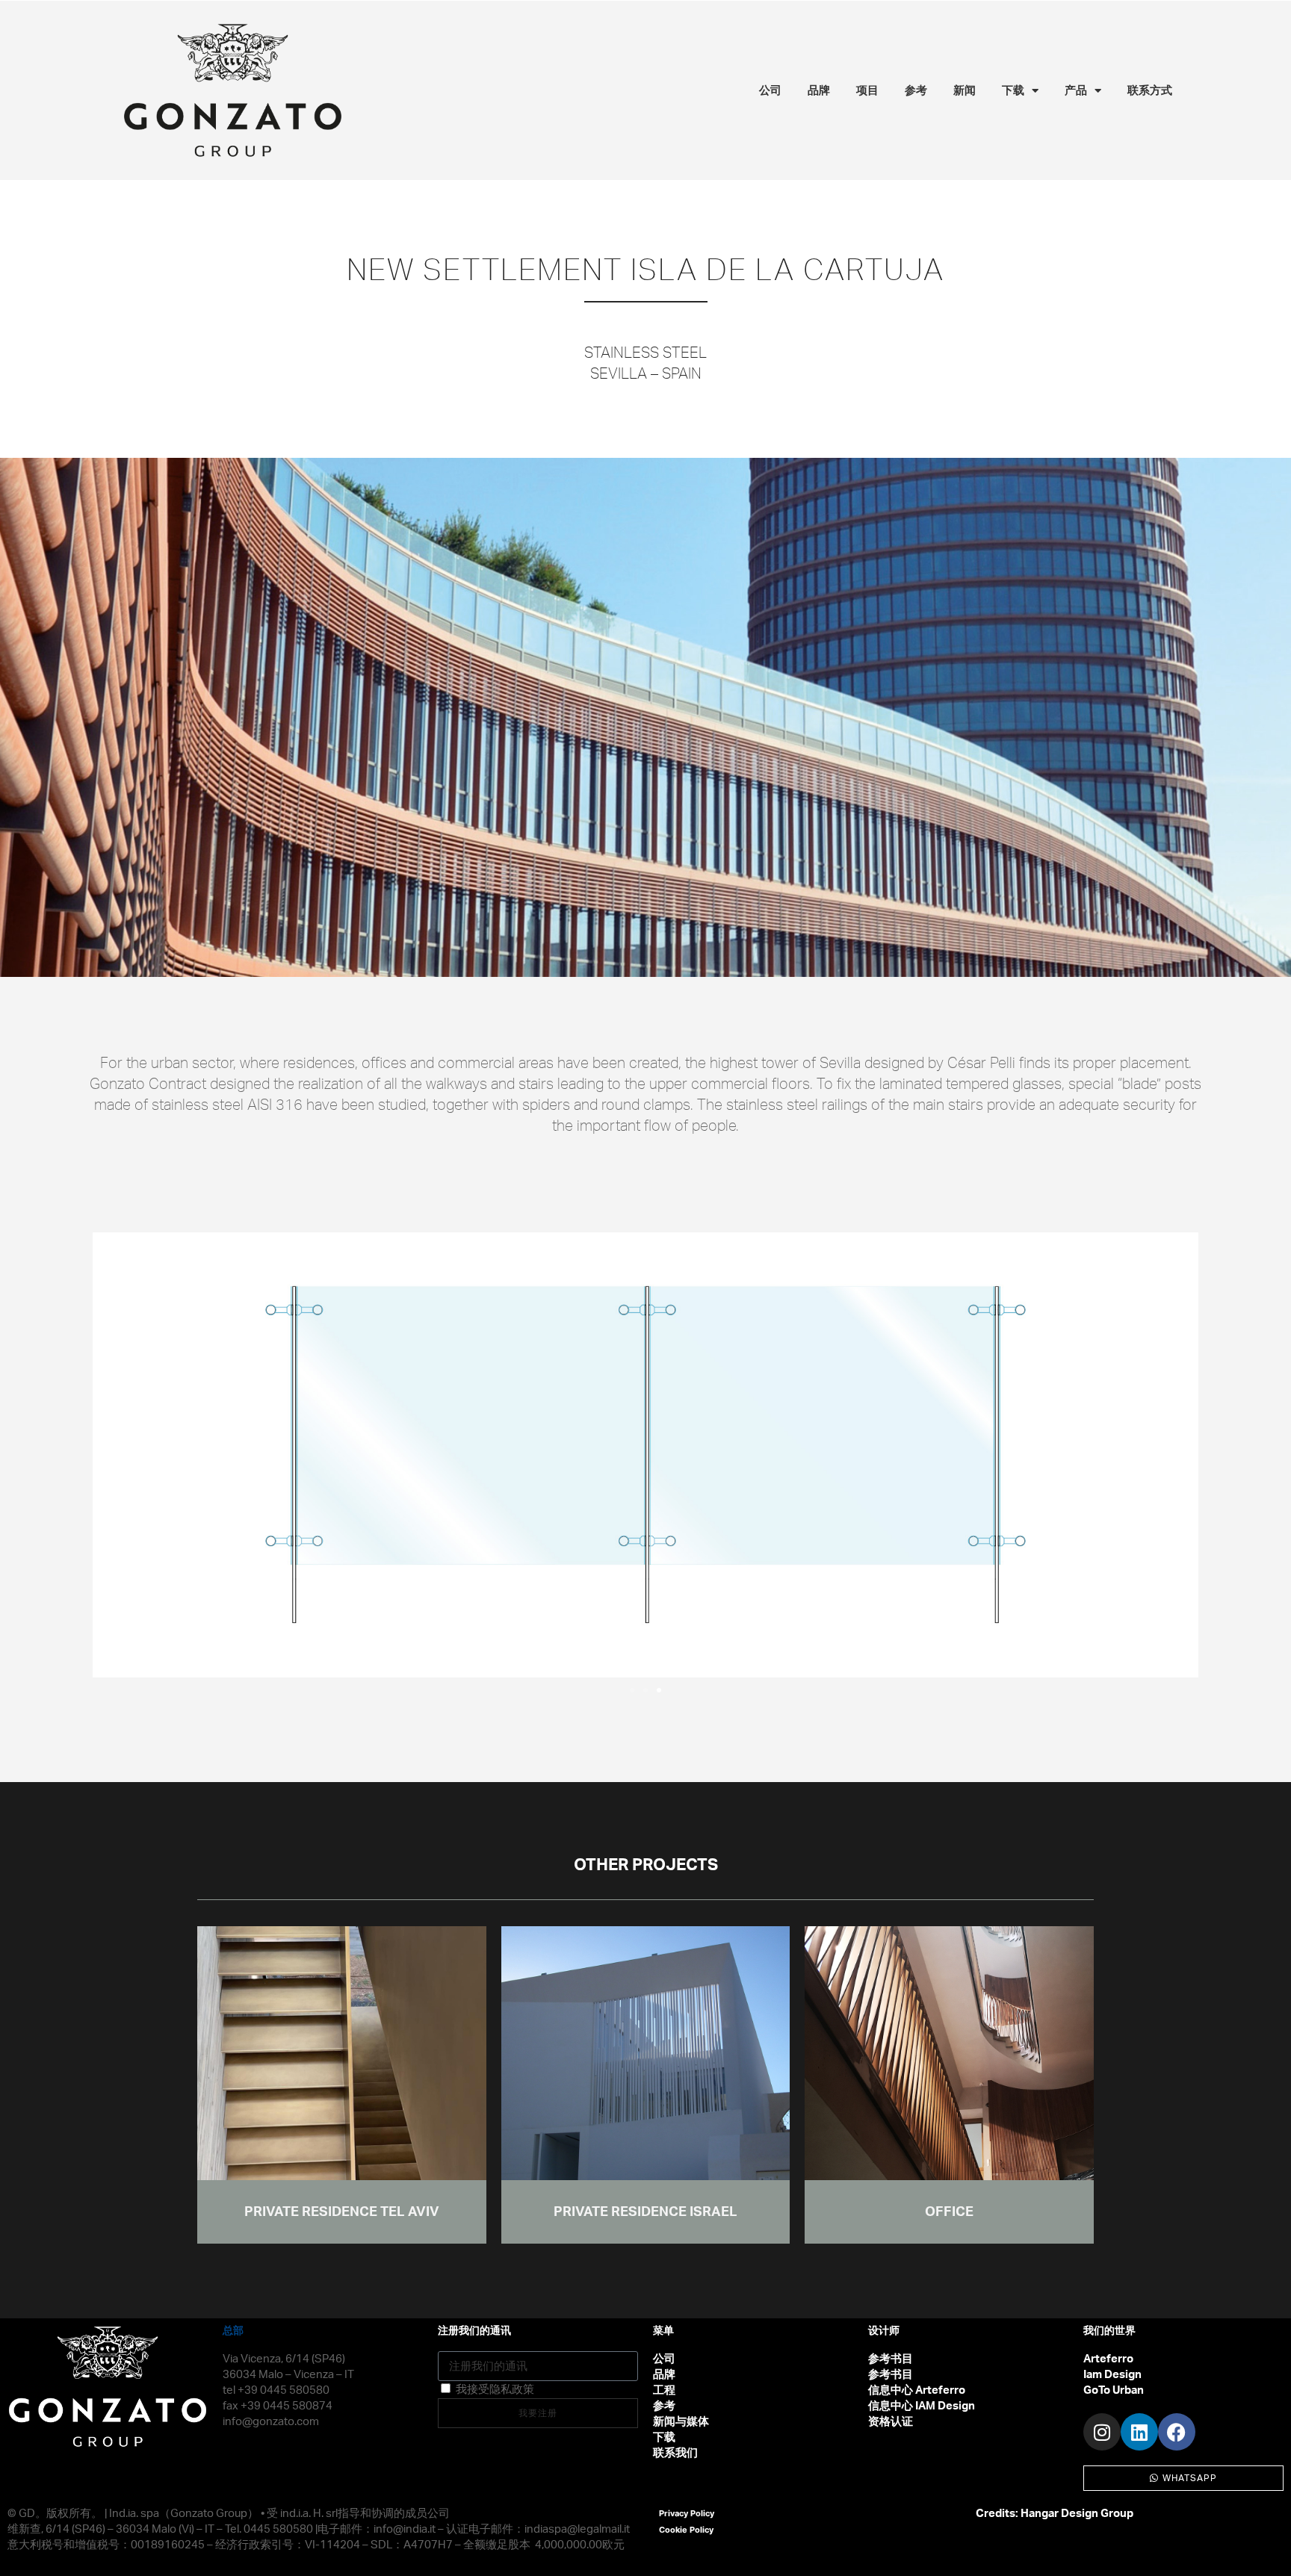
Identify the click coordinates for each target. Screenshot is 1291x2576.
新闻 (965, 90)
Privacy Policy (687, 2513)
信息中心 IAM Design (922, 2406)
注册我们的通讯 (474, 2331)
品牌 (819, 90)
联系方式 (1150, 90)
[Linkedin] (1139, 2432)
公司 (770, 90)
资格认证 (891, 2422)
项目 (867, 90)
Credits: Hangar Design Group (1055, 2514)
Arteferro (1108, 2359)
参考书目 (891, 2359)
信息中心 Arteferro (917, 2390)
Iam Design (1112, 2375)
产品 (1076, 90)
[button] (111, 1455)
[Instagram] (1102, 2432)
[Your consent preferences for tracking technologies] (1265, 2550)
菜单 (663, 2331)
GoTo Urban (1114, 2390)
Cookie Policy (686, 2530)
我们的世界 (1109, 2331)
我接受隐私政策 (495, 2390)
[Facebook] (1177, 2432)
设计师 (884, 2331)
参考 (916, 90)
